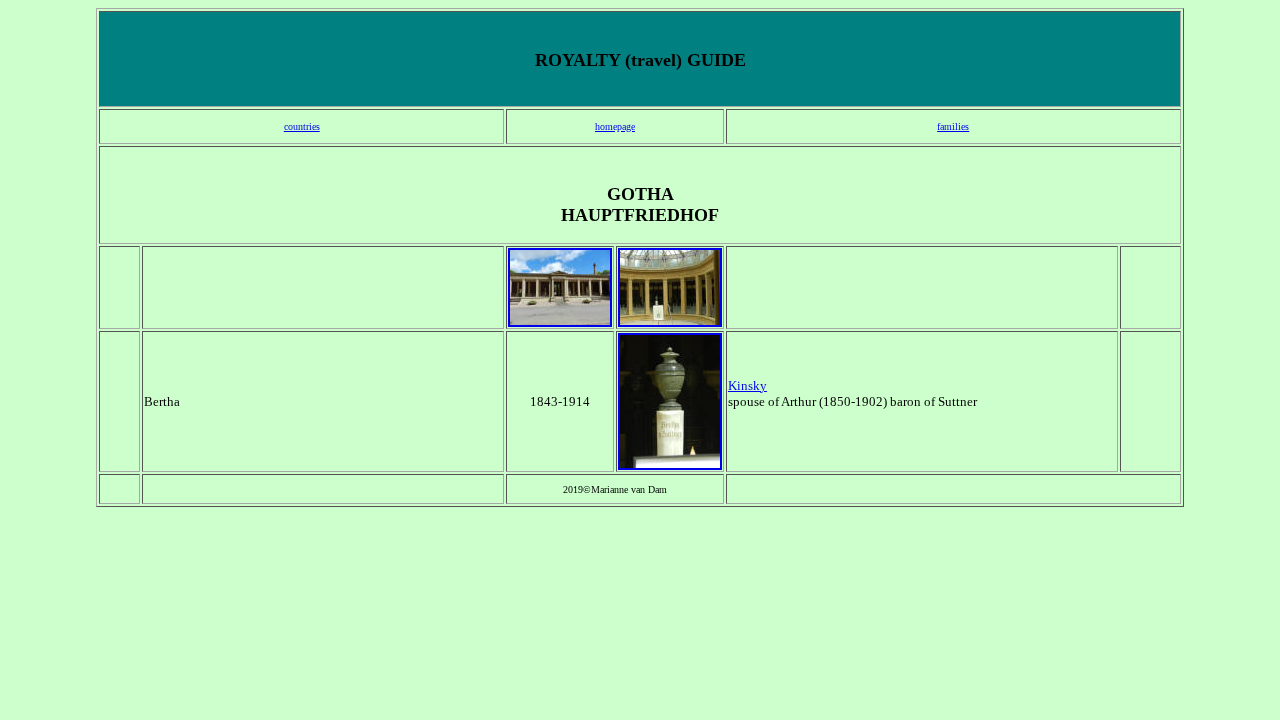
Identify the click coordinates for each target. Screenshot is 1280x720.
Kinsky (747, 385)
